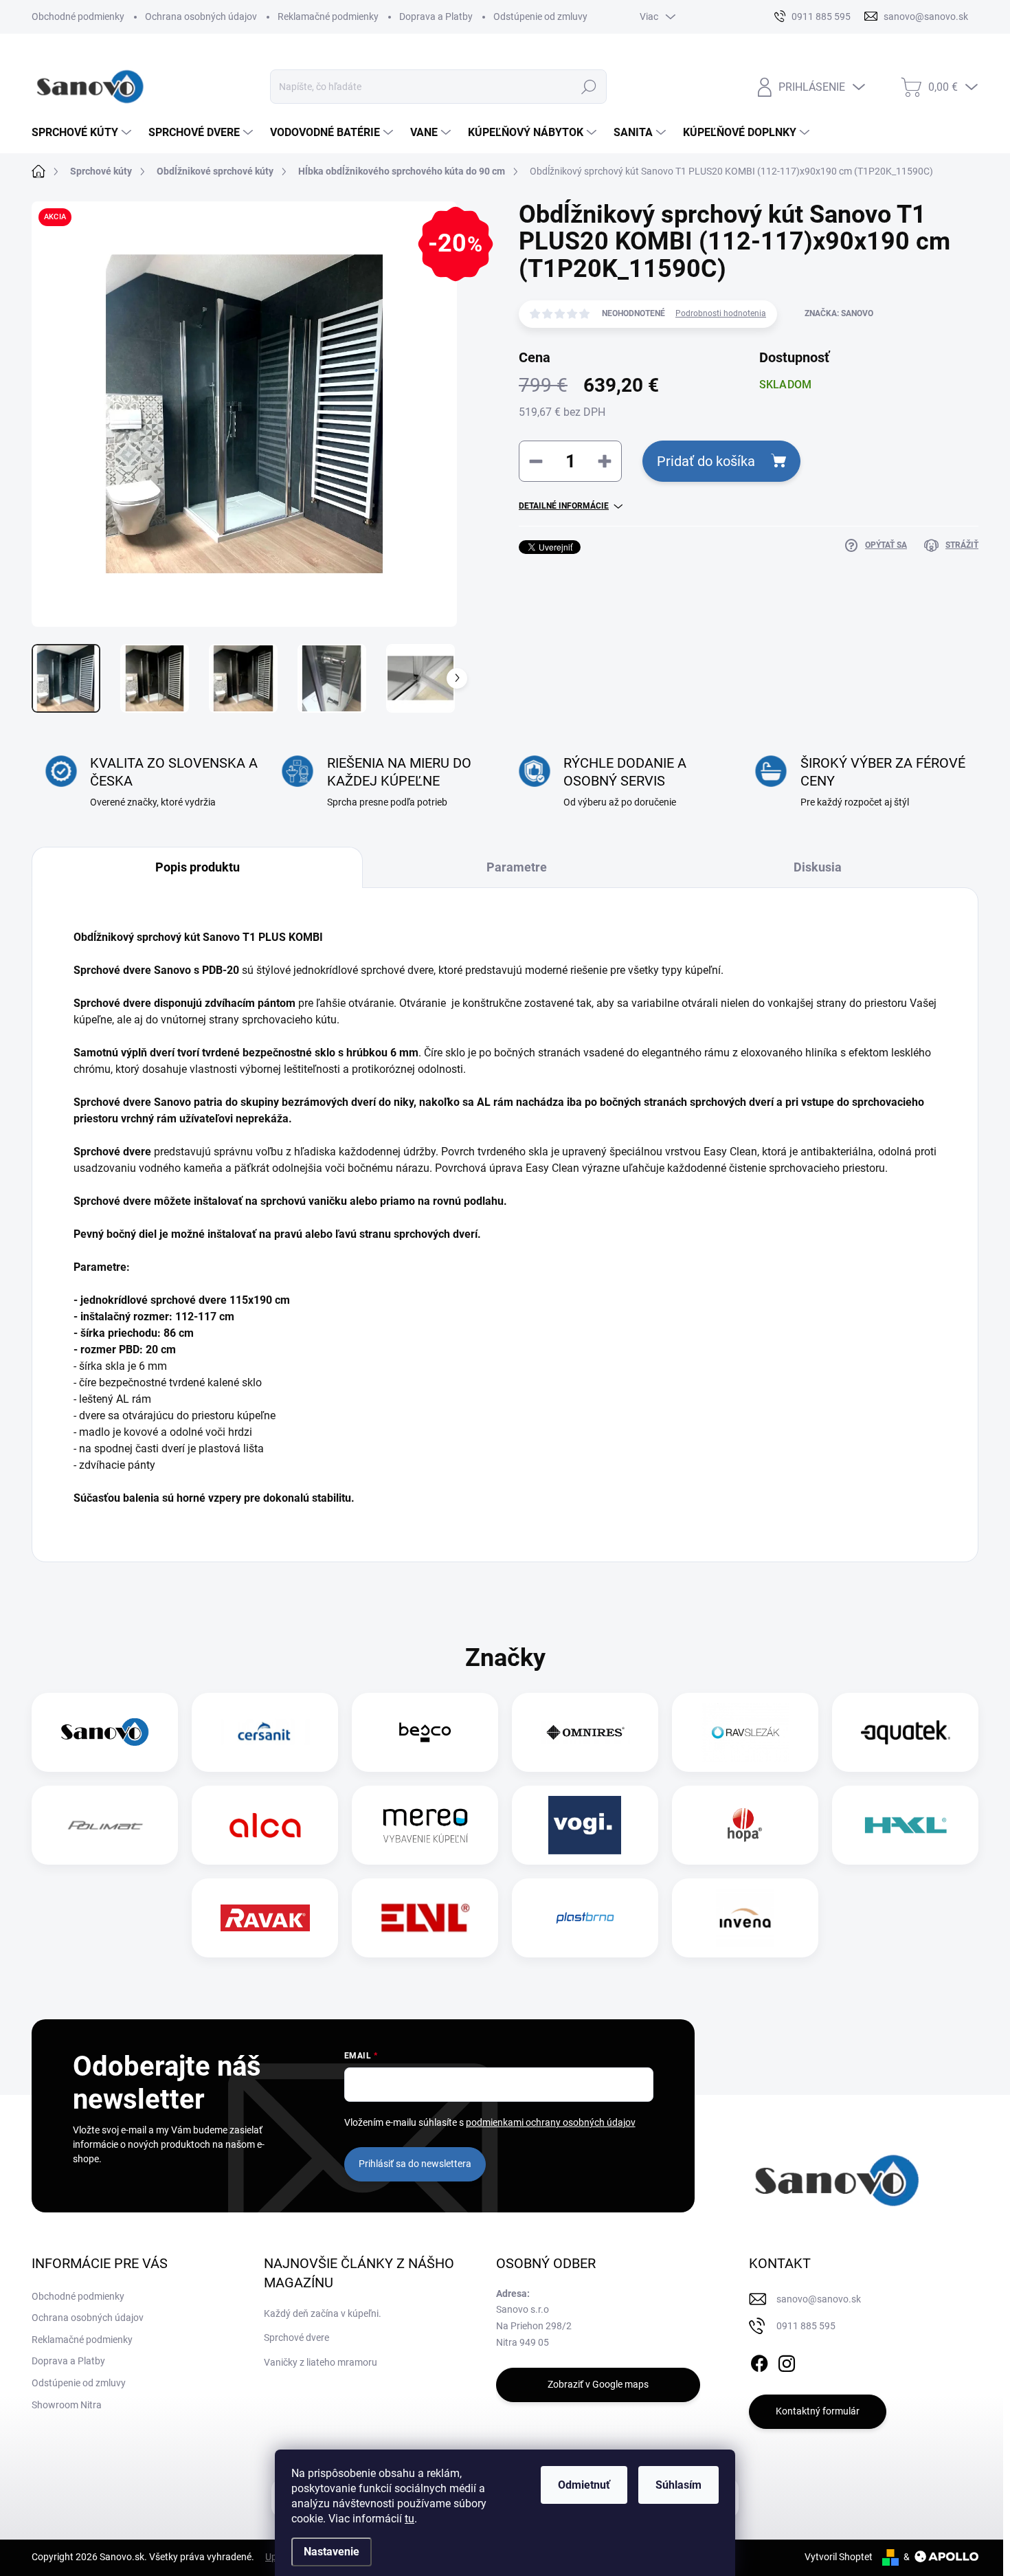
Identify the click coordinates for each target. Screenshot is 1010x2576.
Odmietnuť (584, 2485)
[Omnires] (585, 1732)
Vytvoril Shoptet (839, 2557)
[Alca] (265, 1825)
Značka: (839, 313)
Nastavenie (332, 2552)
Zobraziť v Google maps (598, 2384)
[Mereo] (425, 1825)
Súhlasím (678, 2485)
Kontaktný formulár (818, 2411)
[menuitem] (83, 133)
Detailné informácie (564, 506)
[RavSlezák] (745, 1732)
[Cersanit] (265, 1732)
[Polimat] (105, 1825)
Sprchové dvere (296, 2338)
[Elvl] (425, 1918)
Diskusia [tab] (818, 867)
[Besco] (425, 1732)
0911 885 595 (806, 2326)
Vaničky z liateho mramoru (321, 2362)
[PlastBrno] (585, 1918)
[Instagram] (787, 2361)
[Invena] (745, 1918)
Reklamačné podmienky (328, 16)
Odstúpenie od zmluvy (540, 16)
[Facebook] (759, 2361)
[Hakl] (906, 1825)
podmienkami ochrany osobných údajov (551, 2122)
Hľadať (589, 87)
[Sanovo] (105, 1732)
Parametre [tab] (517, 867)
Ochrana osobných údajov (201, 16)
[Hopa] (745, 1825)
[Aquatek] (906, 1732)
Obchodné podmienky (78, 16)
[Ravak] (265, 1918)
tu (409, 2519)
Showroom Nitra (67, 2405)
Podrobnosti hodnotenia (721, 313)
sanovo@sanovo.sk (819, 2299)
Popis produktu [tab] (198, 867)
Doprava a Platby (436, 16)
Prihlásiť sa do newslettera (415, 2164)
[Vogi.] (585, 1825)
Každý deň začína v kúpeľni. (323, 2313)
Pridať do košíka (706, 461)
